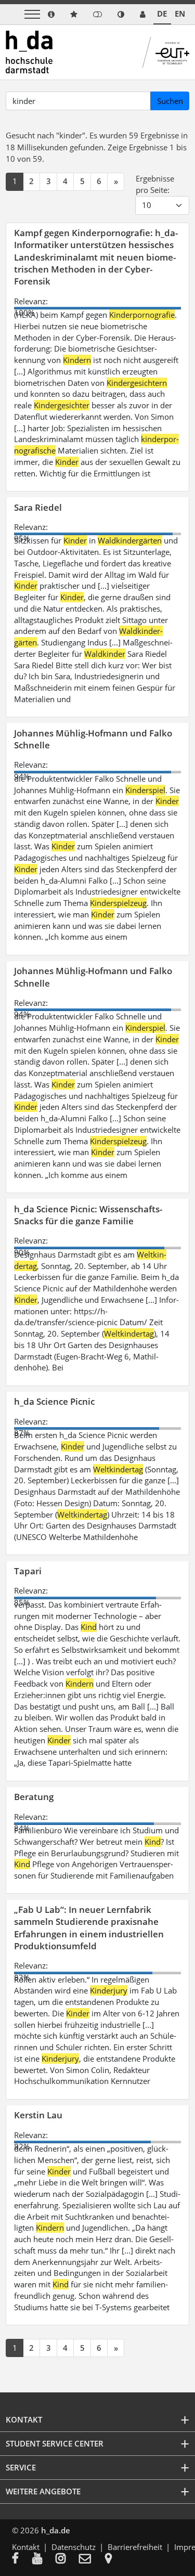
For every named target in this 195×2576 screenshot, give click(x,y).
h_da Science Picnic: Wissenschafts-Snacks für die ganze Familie (88, 1215)
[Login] (97, 14)
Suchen (170, 101)
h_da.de (56, 2530)
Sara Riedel (38, 507)
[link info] (51, 14)
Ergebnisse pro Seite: (155, 184)
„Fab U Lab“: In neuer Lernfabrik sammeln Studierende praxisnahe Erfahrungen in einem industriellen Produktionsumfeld (89, 1928)
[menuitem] (22, 2559)
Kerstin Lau (38, 2115)
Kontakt (26, 2547)
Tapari (28, 1571)
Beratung (34, 1797)
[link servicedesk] (143, 14)
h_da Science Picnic (54, 1401)
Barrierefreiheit (135, 2547)
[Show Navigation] (32, 14)
